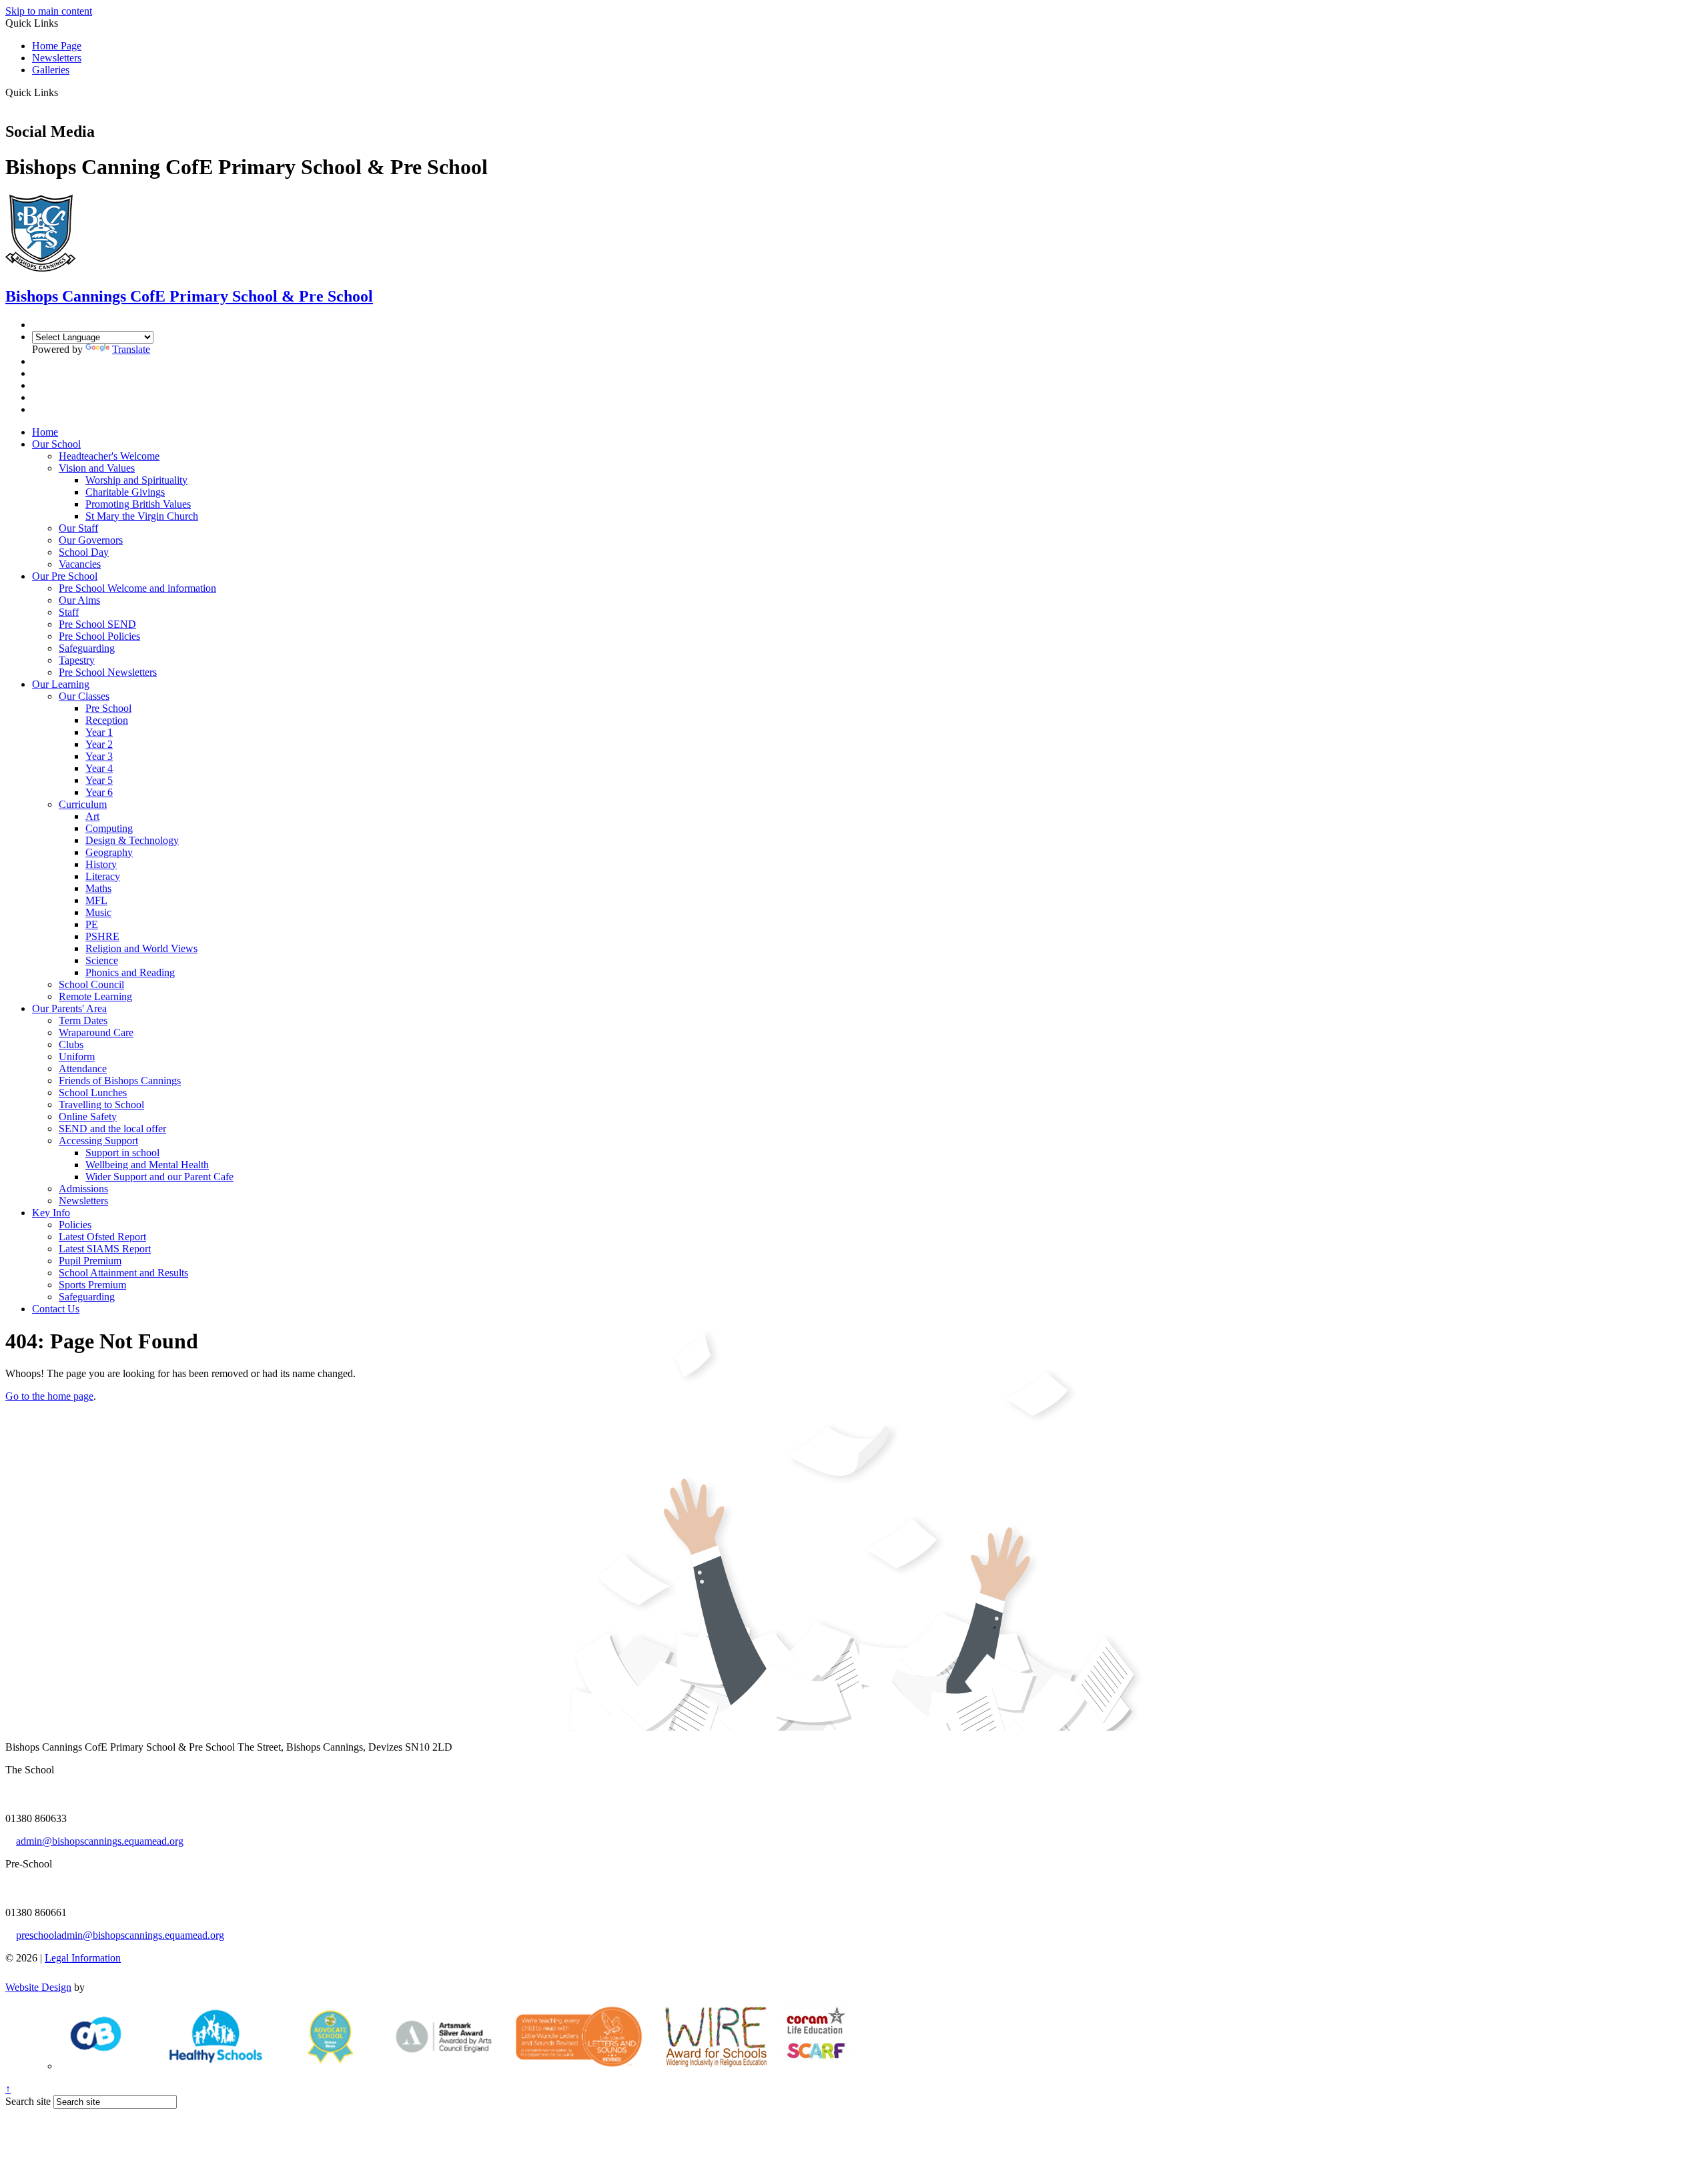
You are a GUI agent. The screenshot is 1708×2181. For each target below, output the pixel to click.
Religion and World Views (141, 948)
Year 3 (99, 756)
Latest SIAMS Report (105, 1249)
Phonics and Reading (130, 972)
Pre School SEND (97, 624)
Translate (131, 349)
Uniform (77, 1056)
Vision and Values (97, 468)
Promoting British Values (138, 504)
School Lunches (93, 1093)
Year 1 (99, 732)
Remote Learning (95, 996)
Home (45, 432)
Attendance (83, 1068)
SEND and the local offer (112, 1129)
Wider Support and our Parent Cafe (159, 1177)
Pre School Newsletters (108, 672)
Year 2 (99, 744)
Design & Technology (132, 840)
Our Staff (78, 528)
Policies (75, 1225)
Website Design (38, 1987)
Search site (28, 2101)
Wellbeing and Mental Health (147, 1165)
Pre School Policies (99, 636)
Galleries (51, 70)
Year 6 (99, 792)
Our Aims (79, 600)
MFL (96, 900)
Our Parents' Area (69, 1008)
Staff (69, 612)
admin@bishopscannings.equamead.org (100, 1841)
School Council (91, 984)
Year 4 (99, 768)
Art (92, 816)
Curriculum (83, 804)
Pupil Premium (90, 1261)
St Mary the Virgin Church (142, 516)
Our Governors (91, 540)
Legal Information (83, 1958)
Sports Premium (92, 1285)
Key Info (51, 1213)
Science (102, 960)
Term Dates (83, 1020)
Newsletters (57, 58)
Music (98, 912)
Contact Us (56, 1309)
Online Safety (88, 1117)
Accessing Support (98, 1141)
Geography (109, 852)
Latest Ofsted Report (102, 1237)
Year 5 (99, 780)
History (101, 864)
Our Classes (84, 696)
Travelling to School (101, 1105)
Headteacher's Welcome (109, 456)
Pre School (108, 708)
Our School (56, 444)
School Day (84, 552)
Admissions (83, 1189)
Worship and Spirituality (136, 480)
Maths (98, 888)
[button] (63, 92)
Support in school (122, 1153)
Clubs (71, 1044)
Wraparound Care (96, 1032)
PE (92, 924)
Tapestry (77, 660)
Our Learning (61, 684)
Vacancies (80, 564)
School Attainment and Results (123, 1273)
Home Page (57, 46)
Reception (107, 720)
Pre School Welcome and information (137, 588)
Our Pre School (65, 576)
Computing (109, 828)
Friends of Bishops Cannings (120, 1080)
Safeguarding (87, 648)
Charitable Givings (125, 492)
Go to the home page (49, 1396)
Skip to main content (49, 11)
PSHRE (102, 936)
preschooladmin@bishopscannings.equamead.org (120, 1935)
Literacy (103, 876)
